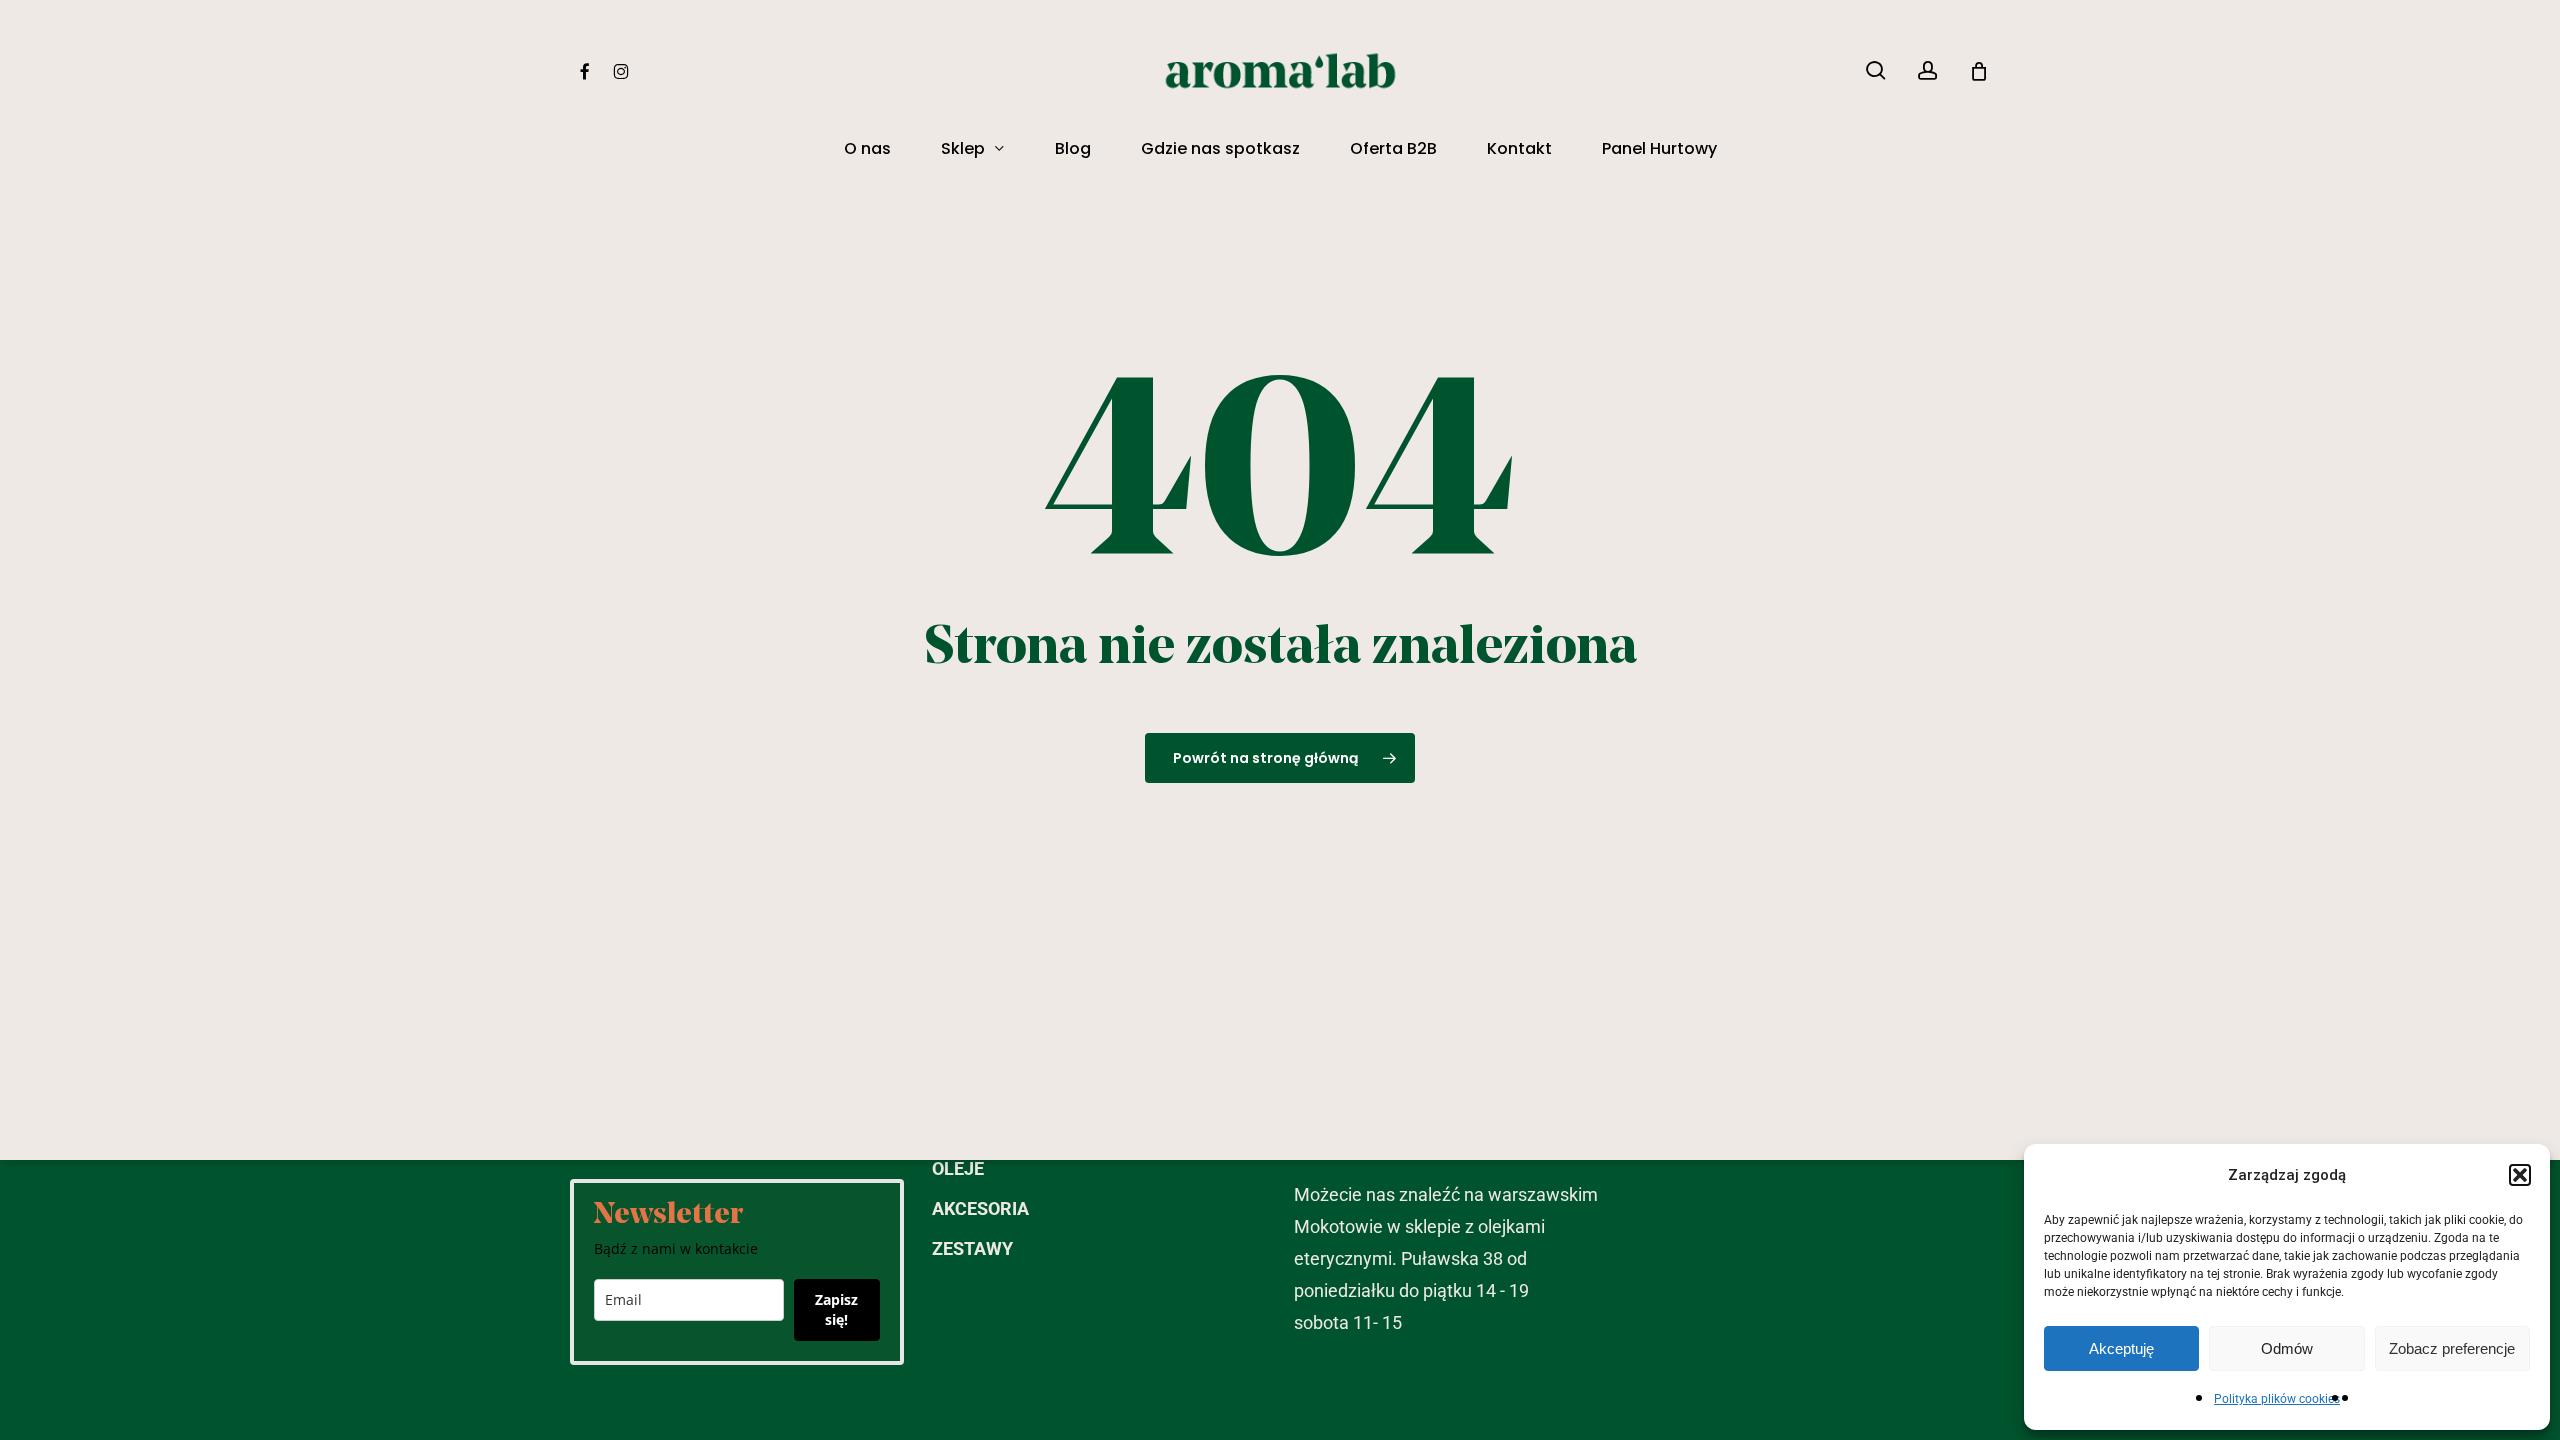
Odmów (2287, 1348)
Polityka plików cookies (2277, 1399)
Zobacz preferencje (2452, 1348)
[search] (1876, 70)
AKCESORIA (980, 1208)
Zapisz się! (836, 1309)
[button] (2520, 1175)
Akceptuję (2121, 1348)
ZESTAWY (972, 1248)
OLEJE (958, 1168)
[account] (1928, 70)
